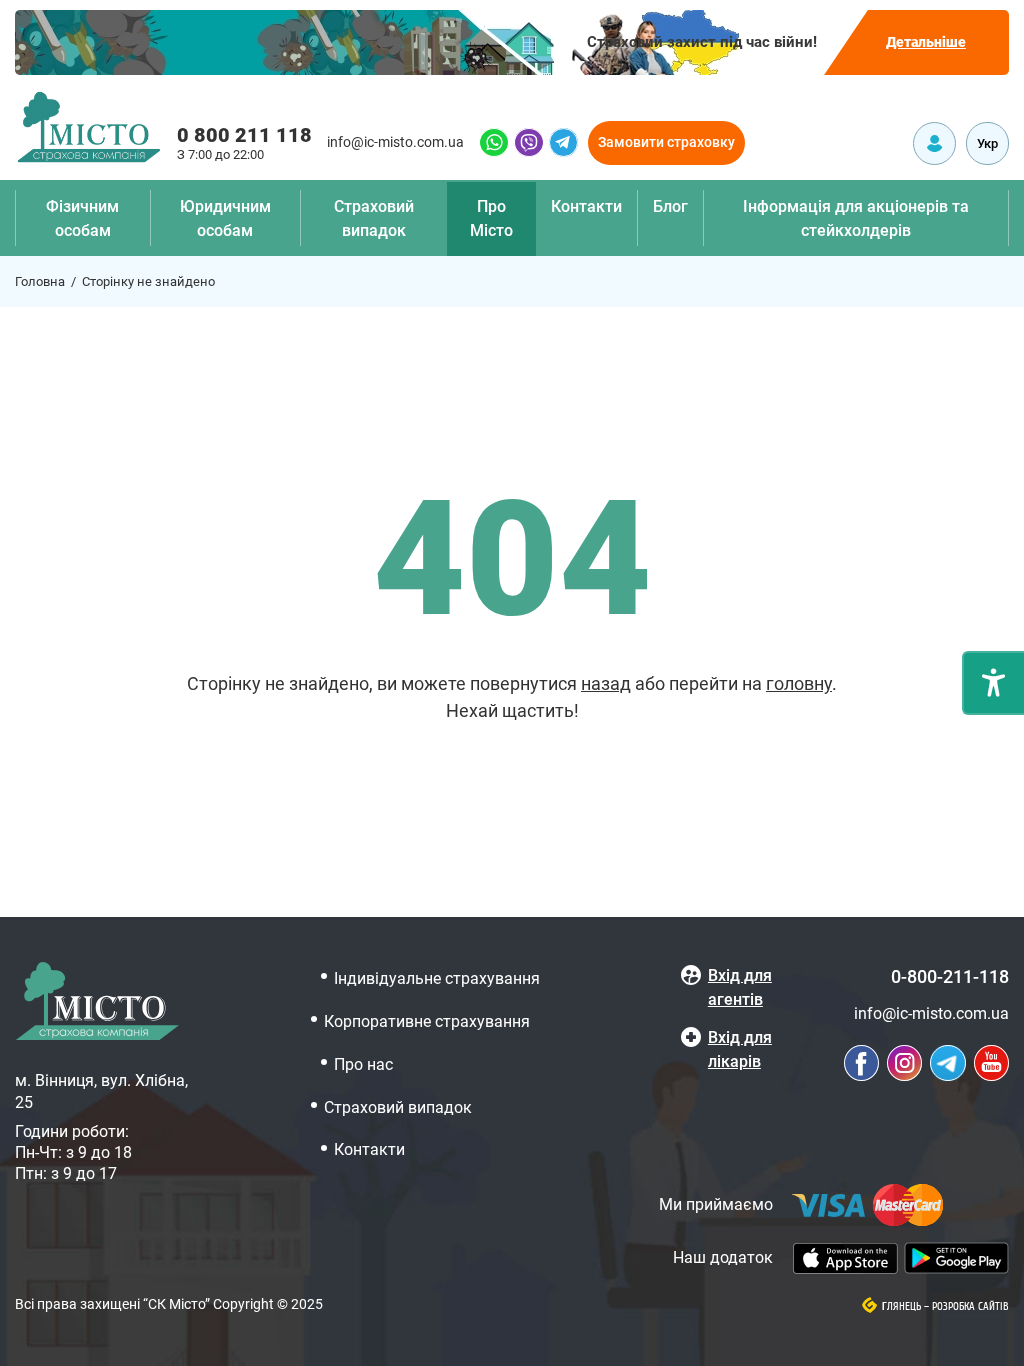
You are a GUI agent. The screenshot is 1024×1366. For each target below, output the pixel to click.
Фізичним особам (82, 218)
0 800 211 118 (244, 135)
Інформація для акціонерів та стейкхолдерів (856, 218)
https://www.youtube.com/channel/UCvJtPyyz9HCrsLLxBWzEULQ (991, 1063)
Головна (40, 281)
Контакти (586, 206)
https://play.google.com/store (956, 1258)
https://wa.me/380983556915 (494, 142)
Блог (670, 206)
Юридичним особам (225, 218)
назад (606, 683)
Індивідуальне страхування (437, 978)
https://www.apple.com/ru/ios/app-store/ (845, 1258)
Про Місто (491, 218)
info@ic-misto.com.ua (395, 142)
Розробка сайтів (970, 1307)
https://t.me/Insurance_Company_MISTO (563, 142)
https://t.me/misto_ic (948, 1063)
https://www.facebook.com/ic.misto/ (861, 1063)
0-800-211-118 (950, 976)
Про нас (363, 1064)
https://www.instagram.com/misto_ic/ (904, 1063)
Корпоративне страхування (427, 1021)
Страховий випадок (374, 218)
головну (799, 683)
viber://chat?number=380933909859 (529, 142)
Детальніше (926, 42)
